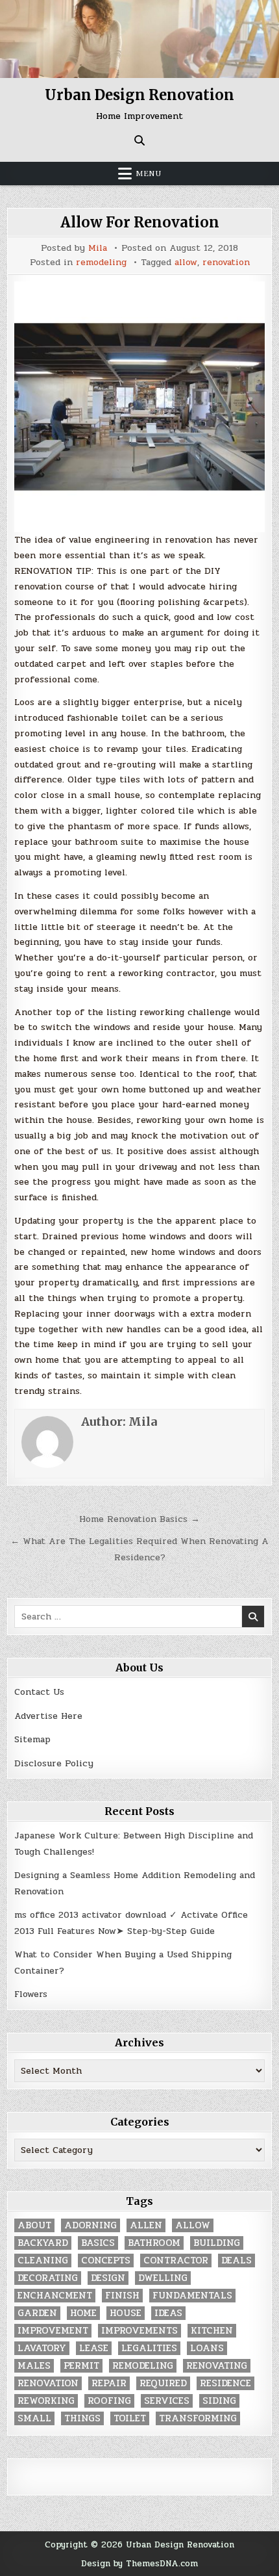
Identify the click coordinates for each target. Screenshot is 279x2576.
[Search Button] (139, 140)
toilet (130, 2418)
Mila (98, 248)
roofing (109, 2401)
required (163, 2383)
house (126, 2313)
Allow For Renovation (140, 222)
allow (186, 263)
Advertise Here (48, 1716)
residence (225, 2383)
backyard (43, 2243)
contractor (176, 2260)
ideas (168, 2313)
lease (94, 2348)
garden (37, 2313)
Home (83, 2313)
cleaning (43, 2260)
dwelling (163, 2278)
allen (146, 2225)
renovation (226, 263)
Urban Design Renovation (139, 95)
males (34, 2366)
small (34, 2418)
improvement (53, 2331)
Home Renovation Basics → (139, 1519)
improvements (139, 2331)
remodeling (101, 263)
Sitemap (32, 1739)
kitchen (212, 2331)
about (34, 2225)
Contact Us (39, 1692)
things (82, 2418)
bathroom (154, 2243)
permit (81, 2366)
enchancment (55, 2296)
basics (98, 2243)
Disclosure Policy (54, 1763)
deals (237, 2260)
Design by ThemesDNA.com (139, 2563)
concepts (106, 2260)
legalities (149, 2348)
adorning (91, 2225)
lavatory (42, 2348)
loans (207, 2348)
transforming (198, 2418)
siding (219, 2401)
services (167, 2401)
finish (122, 2296)
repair (109, 2383)
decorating (48, 2278)
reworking (46, 2401)
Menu (149, 174)
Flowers (31, 1994)
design (108, 2278)
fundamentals (192, 2296)
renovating (217, 2366)
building (217, 2243)
